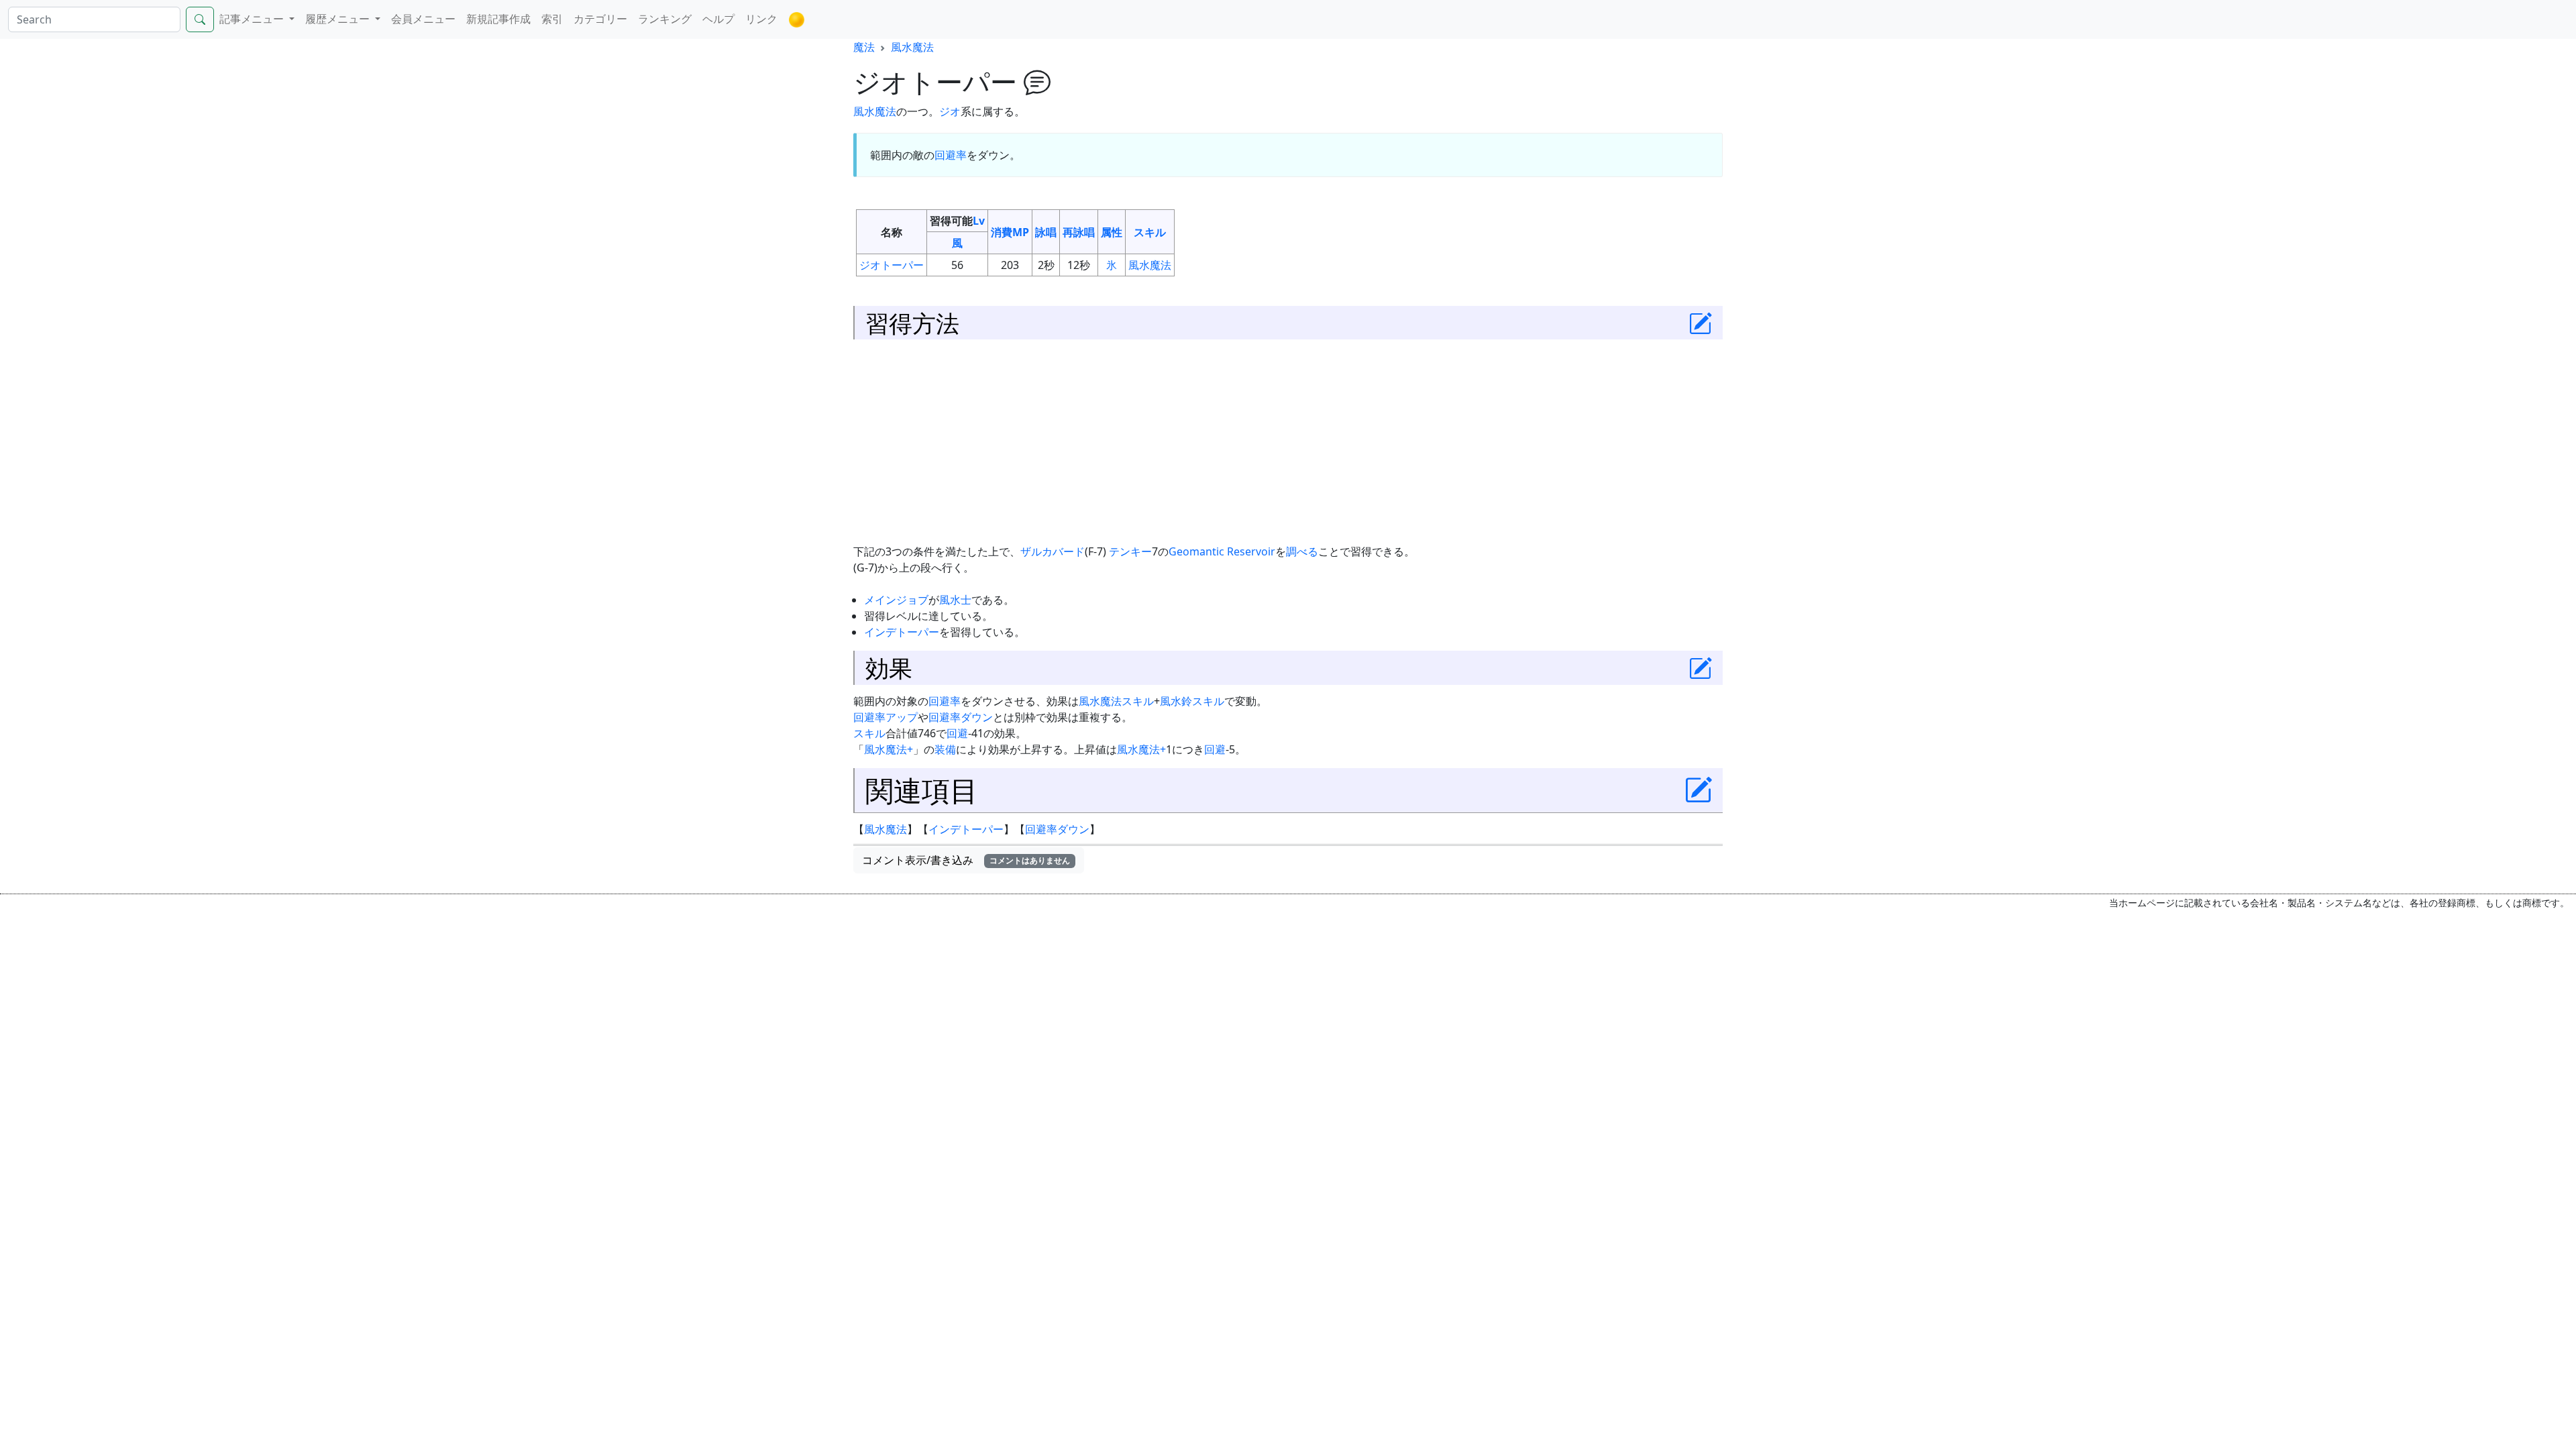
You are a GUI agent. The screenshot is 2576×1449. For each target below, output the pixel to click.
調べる (1302, 551)
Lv (979, 221)
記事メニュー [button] (253, 19)
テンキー (1130, 551)
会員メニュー (423, 19)
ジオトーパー (892, 265)
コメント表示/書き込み (966, 860)
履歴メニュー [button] (339, 19)
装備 (945, 749)
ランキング (665, 19)
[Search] (200, 19)
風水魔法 (912, 47)
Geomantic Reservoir (1222, 551)
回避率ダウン (961, 717)
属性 (1112, 232)
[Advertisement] (1288, 441)
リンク (761, 19)
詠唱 (1046, 232)
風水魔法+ (889, 749)
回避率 (951, 155)
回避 (957, 733)
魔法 (864, 47)
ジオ (950, 111)
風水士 (955, 600)
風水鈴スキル (1192, 701)
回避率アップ (885, 717)
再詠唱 (1079, 232)
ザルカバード (1053, 551)
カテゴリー (600, 19)
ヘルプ (718, 19)
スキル (1150, 232)
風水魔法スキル (1116, 701)
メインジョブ (896, 600)
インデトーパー (902, 632)
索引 (552, 19)
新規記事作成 (498, 19)
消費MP (1010, 232)
